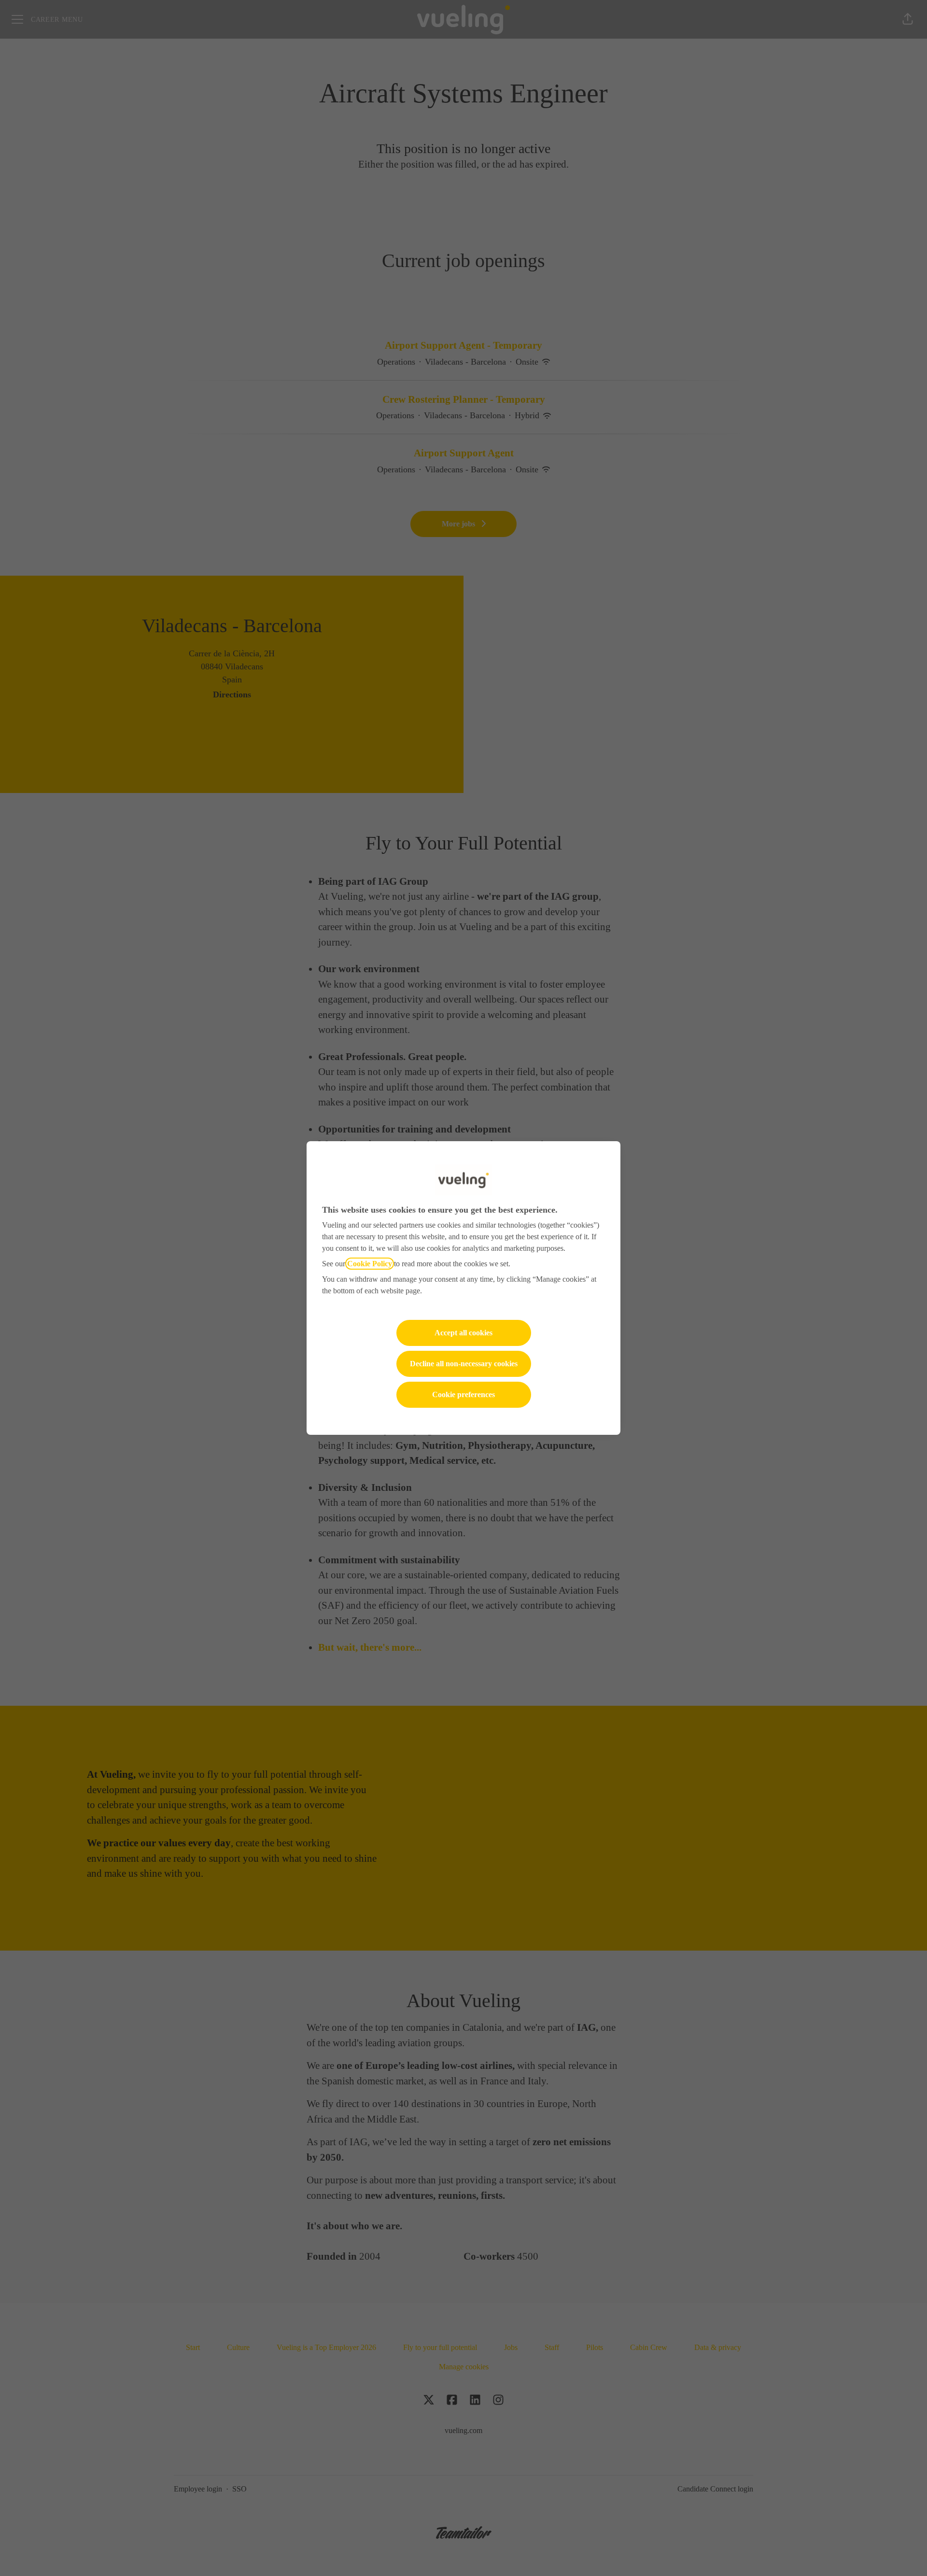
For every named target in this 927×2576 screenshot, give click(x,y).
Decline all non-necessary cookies (464, 1364)
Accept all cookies (463, 1333)
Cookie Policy (370, 1264)
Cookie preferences (463, 1394)
